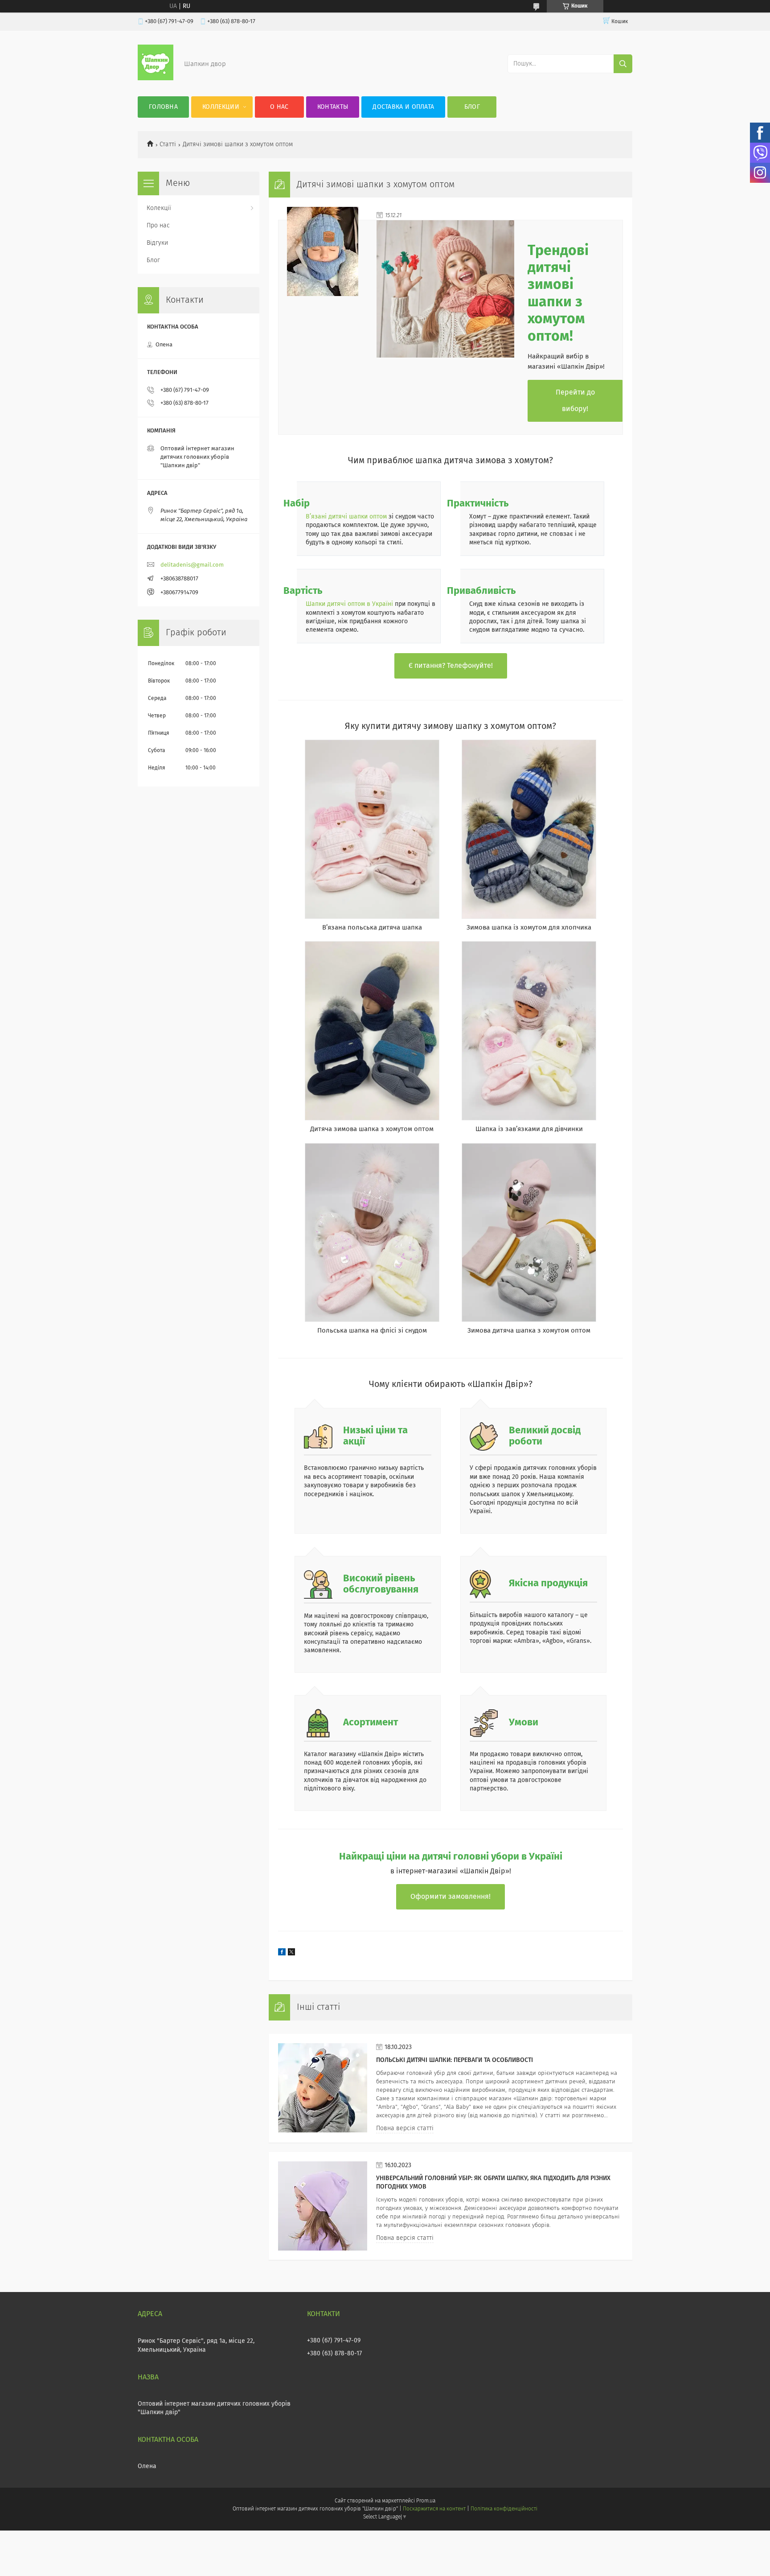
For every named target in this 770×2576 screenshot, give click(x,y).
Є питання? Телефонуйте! (451, 666)
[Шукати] (623, 64)
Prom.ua (426, 2501)
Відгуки (157, 243)
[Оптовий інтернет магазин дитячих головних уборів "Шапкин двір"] (156, 78)
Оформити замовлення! (451, 1897)
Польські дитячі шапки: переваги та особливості (455, 2060)
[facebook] (282, 1954)
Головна (163, 107)
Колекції (159, 208)
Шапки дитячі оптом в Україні (349, 604)
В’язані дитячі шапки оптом (346, 517)
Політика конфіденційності (504, 2509)
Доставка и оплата (403, 107)
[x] (291, 1954)
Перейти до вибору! (575, 401)
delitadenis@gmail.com (192, 565)
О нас (279, 107)
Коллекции (221, 107)
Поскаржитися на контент (434, 2509)
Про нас (158, 226)
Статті (168, 144)
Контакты (333, 107)
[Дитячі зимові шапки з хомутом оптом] (323, 251)
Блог (472, 107)
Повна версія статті (405, 2128)
